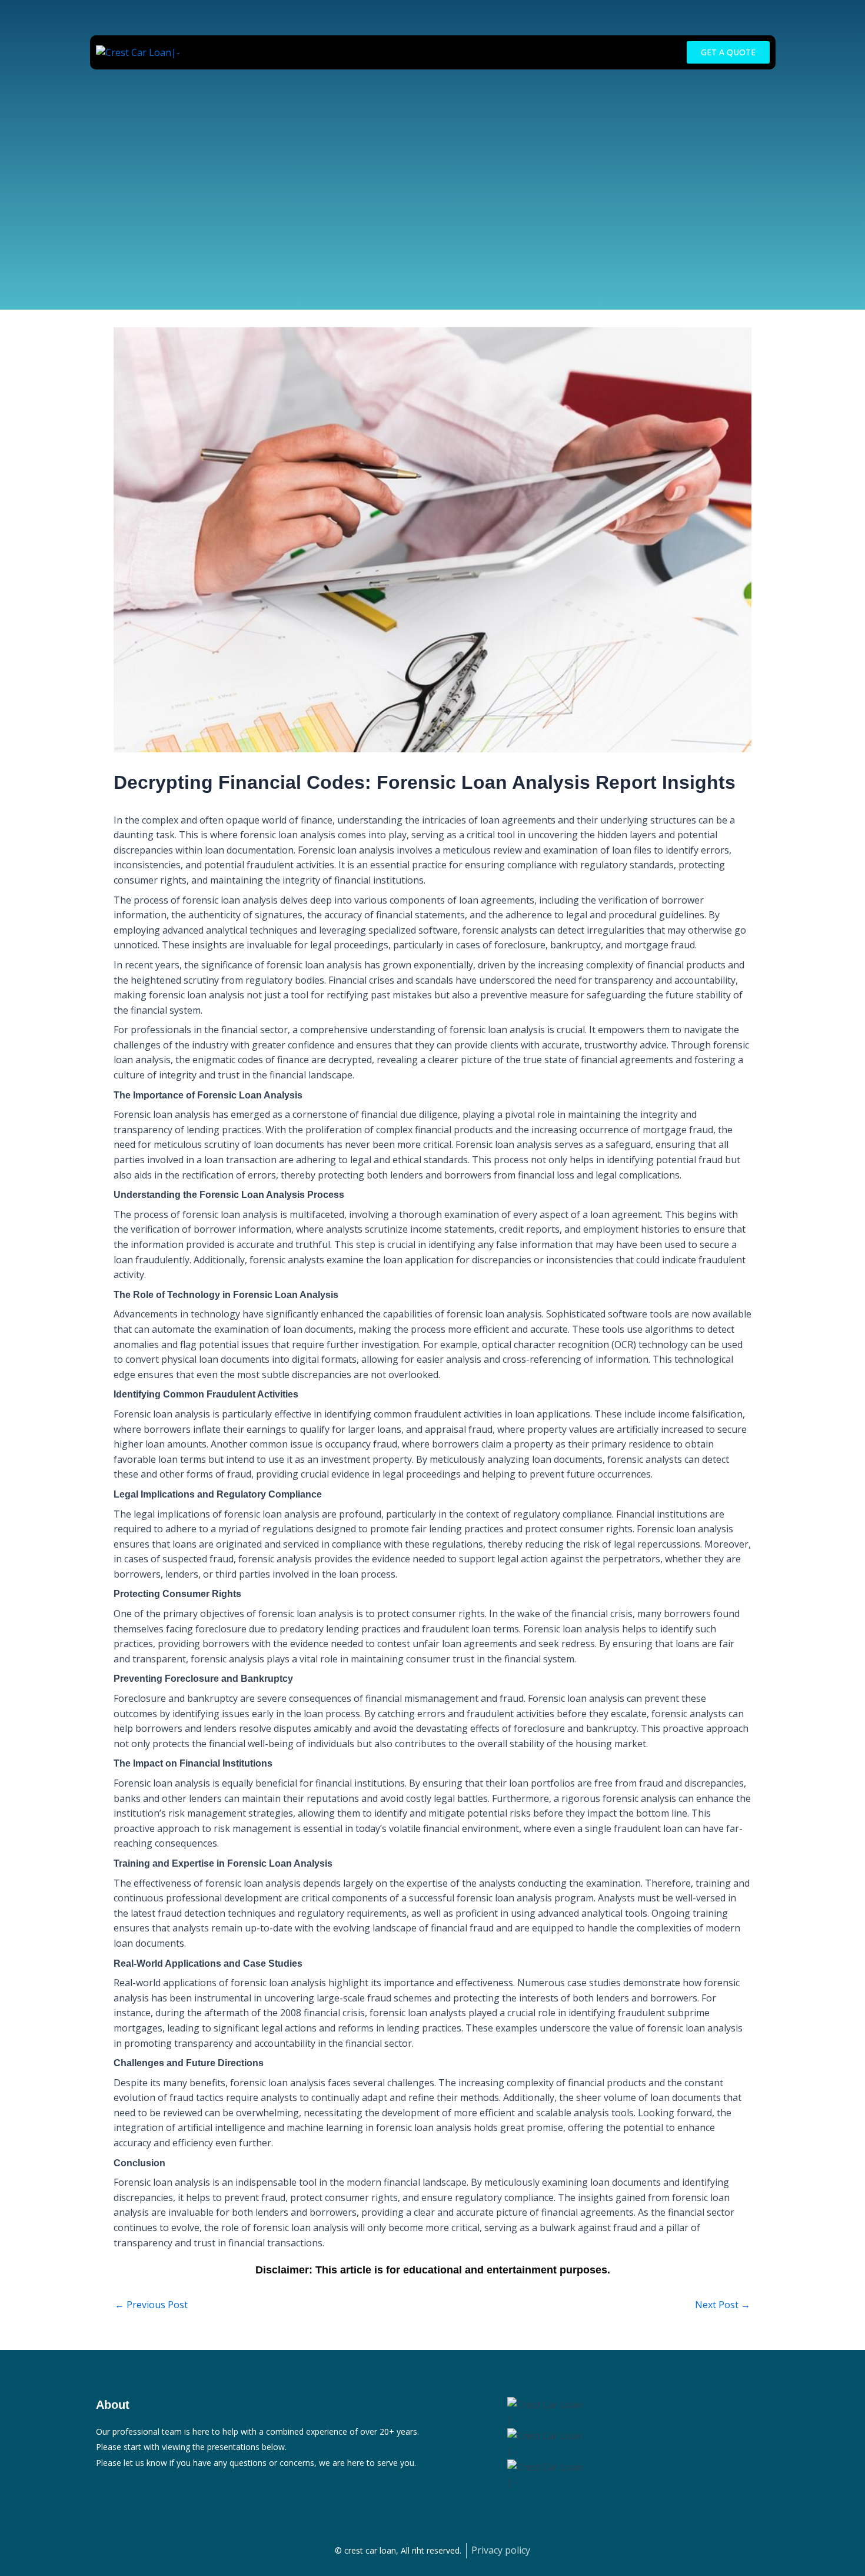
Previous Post (151, 2305)
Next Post (723, 2305)
